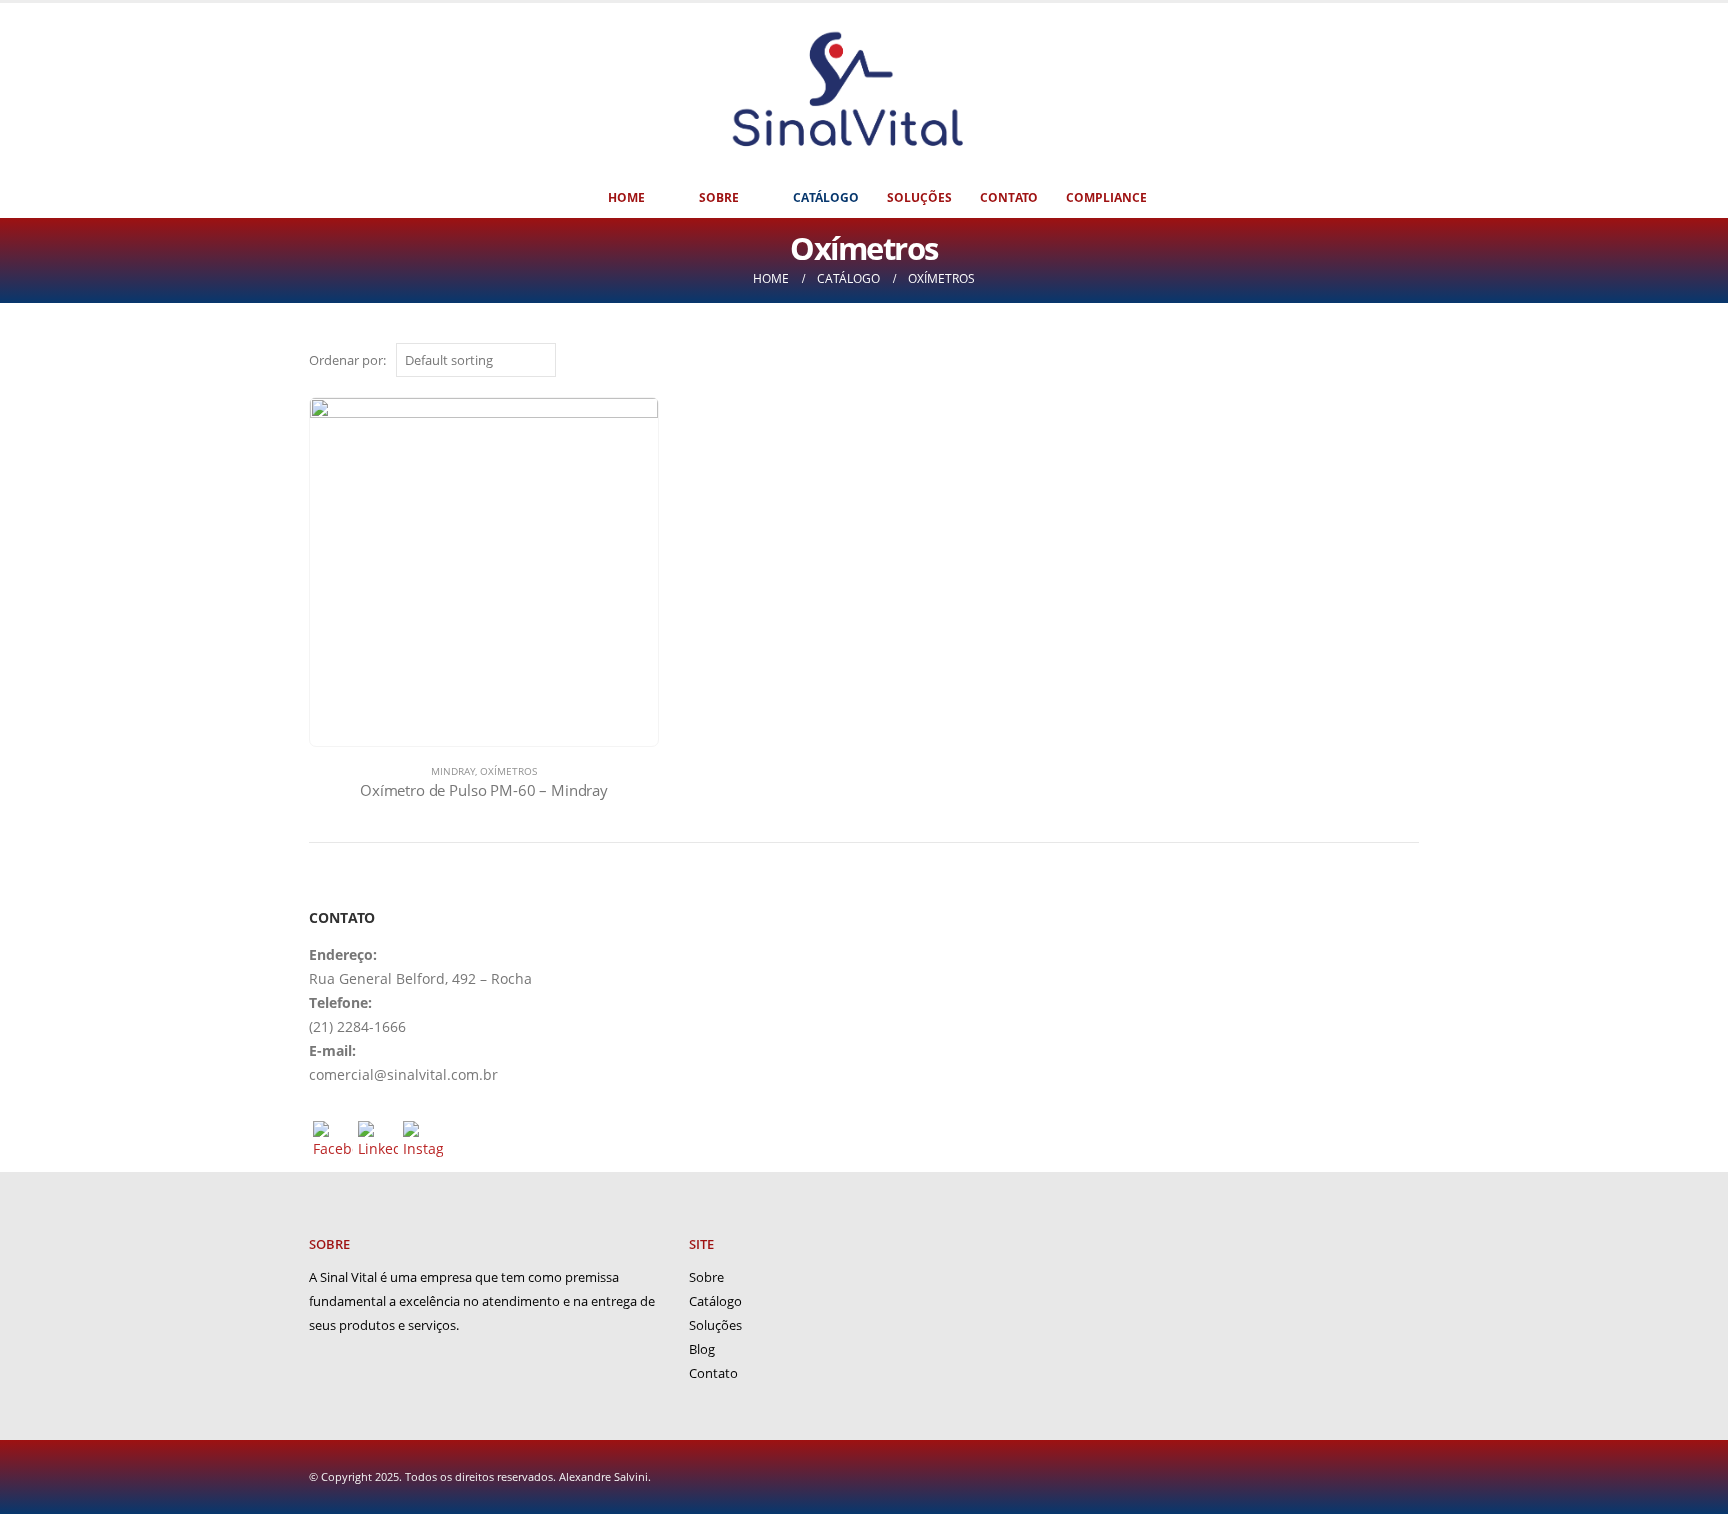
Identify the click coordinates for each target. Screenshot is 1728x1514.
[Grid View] (1386, 361)
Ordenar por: (347, 360)
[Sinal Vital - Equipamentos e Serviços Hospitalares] (849, 90)
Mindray (453, 771)
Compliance (1106, 197)
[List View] (1409, 361)
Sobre (719, 197)
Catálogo (826, 197)
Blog (702, 1349)
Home (626, 197)
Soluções (919, 197)
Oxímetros (508, 771)
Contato (1009, 197)
